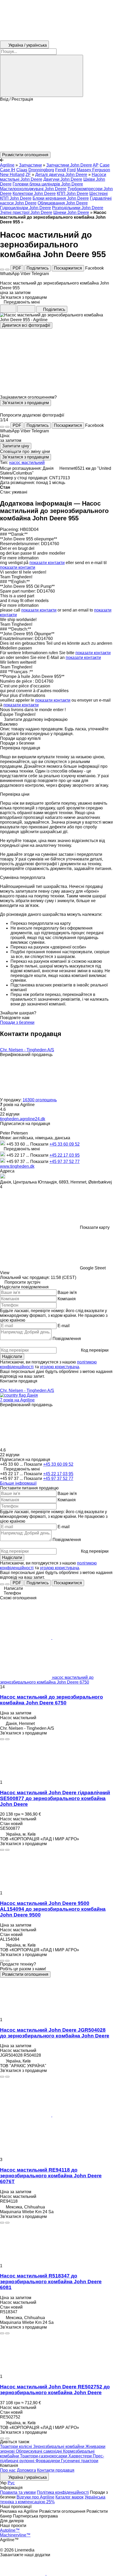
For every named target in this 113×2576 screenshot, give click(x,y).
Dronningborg (41, 170)
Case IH (8, 170)
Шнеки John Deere (71, 212)
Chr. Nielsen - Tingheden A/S (27, 1050)
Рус (11, 2483)
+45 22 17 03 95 (65, 1155)
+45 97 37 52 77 (65, 1162)
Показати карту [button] (95, 1227)
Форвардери (48, 2461)
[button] (56, 127)
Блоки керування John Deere (61, 198)
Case (105, 165)
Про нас (8, 2470)
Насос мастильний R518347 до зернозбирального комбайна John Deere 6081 (51, 2282)
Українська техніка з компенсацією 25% (53, 2499)
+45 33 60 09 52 (65, 1144)
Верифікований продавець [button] (26, 1055)
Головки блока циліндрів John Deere (48, 184)
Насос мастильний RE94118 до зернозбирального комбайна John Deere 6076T (51, 2176)
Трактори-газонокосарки (44, 2456)
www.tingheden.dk (17, 1166)
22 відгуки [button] (10, 1114)
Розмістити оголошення (25, 1974)
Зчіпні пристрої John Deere (26, 212)
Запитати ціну (16, 446)
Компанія (67, 1299)
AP (96, 165)
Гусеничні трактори (80, 2461)
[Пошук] (42, 76)
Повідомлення (67, 1339)
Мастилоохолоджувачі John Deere (33, 189)
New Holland (12, 175)
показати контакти (47, 563)
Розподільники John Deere (78, 208)
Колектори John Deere (34, 194)
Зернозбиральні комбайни (59, 2447)
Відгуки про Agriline (35, 2497)
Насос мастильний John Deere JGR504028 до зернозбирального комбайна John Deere (55, 2033)
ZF (28, 175)
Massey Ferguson (93, 170)
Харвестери (81, 2456)
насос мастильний (27, 463)
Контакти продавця (56, 2470)
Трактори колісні (17, 2447)
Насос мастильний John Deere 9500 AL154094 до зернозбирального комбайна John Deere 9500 (53, 1909)
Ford (71, 170)
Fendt (61, 170)
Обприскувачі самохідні (39, 2451)
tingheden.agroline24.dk (23, 1119)
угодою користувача (60, 1367)
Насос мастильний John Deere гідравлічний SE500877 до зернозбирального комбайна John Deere (55, 1798)
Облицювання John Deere (63, 203)
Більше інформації (18, 1483)
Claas (22, 170)
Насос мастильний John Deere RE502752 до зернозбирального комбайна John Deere (55, 2390)
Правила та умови (18, 2492)
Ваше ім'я (67, 1292)
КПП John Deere (73, 194)
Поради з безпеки (17, 1022)
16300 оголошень (40, 1100)
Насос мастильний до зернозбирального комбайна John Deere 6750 (52, 1700)
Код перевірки (95, 1350)
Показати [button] (40, 1144)
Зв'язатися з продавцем (25, 403)
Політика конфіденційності (63, 2492)
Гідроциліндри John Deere (25, 208)
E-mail (64, 1326)
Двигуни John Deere (63, 179)
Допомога (26, 2470)
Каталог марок (70, 2497)
